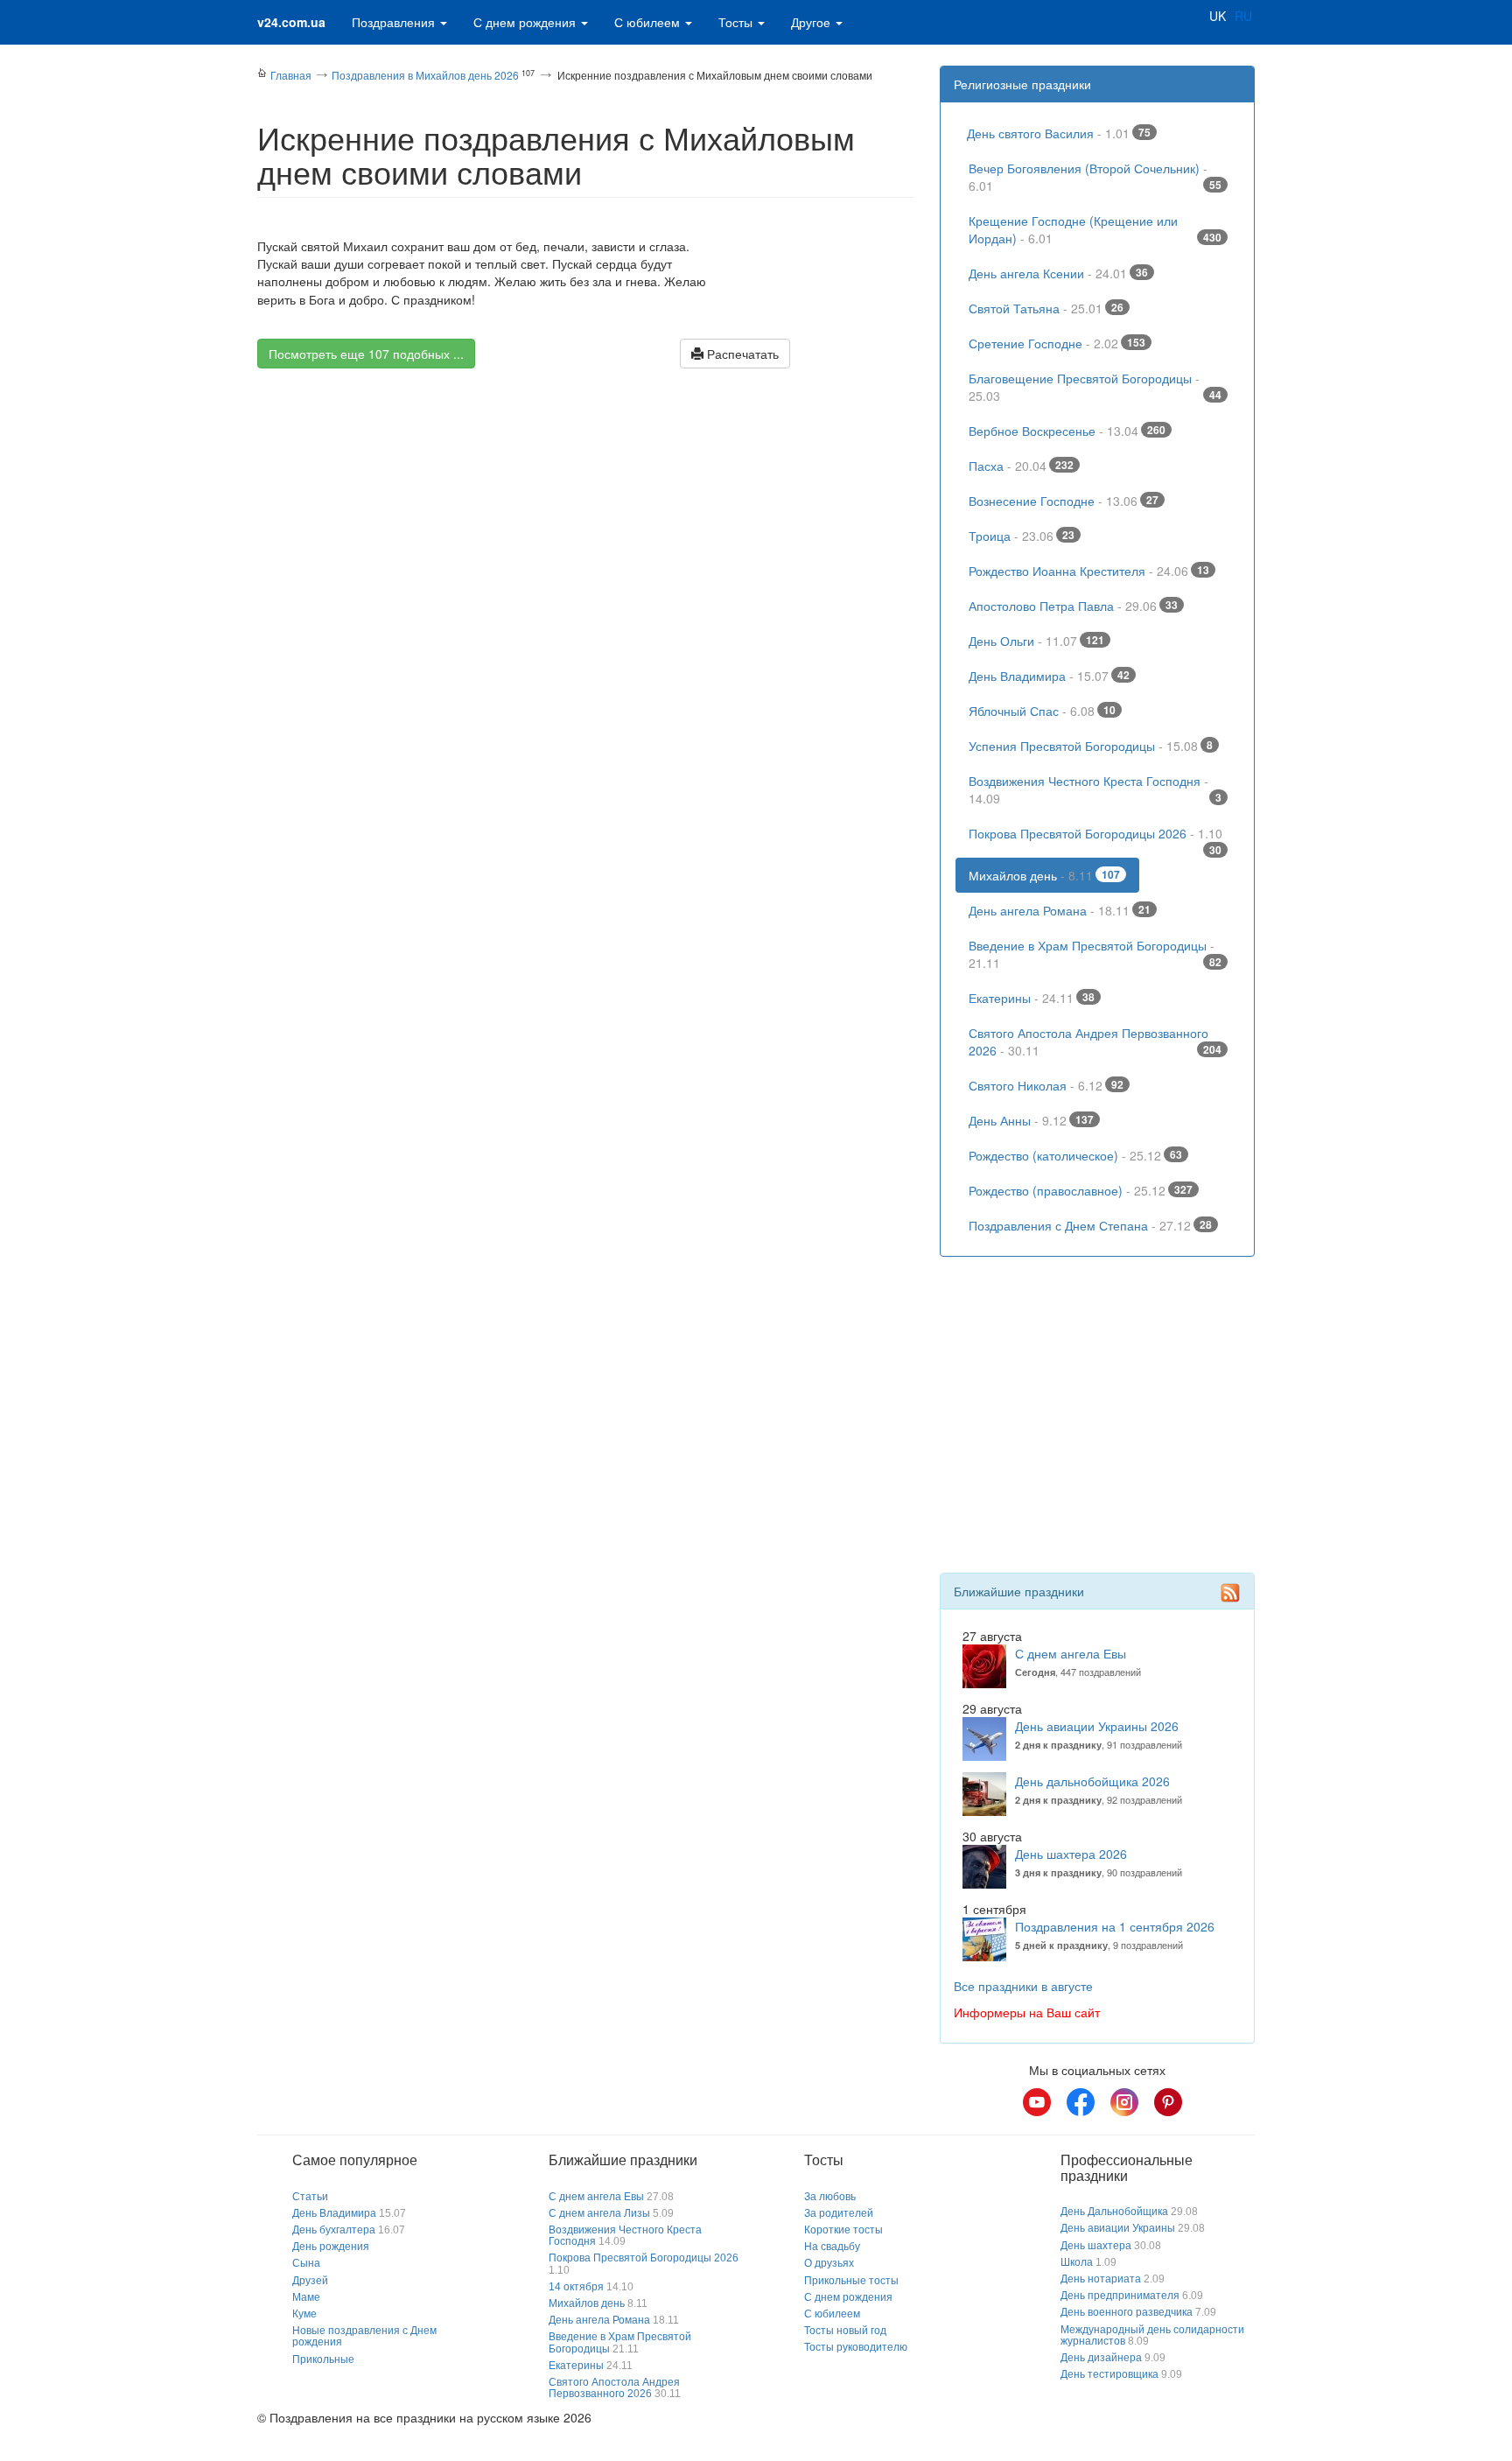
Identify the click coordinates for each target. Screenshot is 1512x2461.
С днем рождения (526, 22)
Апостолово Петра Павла (1073, 606)
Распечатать (741, 354)
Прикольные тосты (851, 2281)
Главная (291, 75)
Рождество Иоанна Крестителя (1089, 571)
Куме (304, 2314)
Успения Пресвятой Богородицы (1091, 746)
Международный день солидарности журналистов (1152, 2335)
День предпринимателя (1120, 2296)
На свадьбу (832, 2247)
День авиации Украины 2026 (1097, 1726)
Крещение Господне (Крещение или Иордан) (1095, 229)
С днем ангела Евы (1071, 1653)
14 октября (576, 2287)
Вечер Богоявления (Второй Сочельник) (1095, 177)
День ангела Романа (1060, 910)
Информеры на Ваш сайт (1027, 2012)
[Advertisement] (585, 535)
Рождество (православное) (1081, 1190)
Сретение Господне (1057, 343)
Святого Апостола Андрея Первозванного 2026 (1095, 1041)
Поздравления (395, 22)
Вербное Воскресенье (1067, 431)
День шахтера (1096, 2246)
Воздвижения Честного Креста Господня (1095, 789)
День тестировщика (1109, 2374)
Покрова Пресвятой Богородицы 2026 (1095, 838)
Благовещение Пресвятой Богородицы (1095, 387)
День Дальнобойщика (1114, 2212)
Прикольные (323, 2359)
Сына (306, 2263)
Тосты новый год (845, 2331)
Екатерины (1032, 998)
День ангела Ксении (1058, 273)
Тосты (737, 22)
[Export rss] (1230, 1593)
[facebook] (1081, 2102)
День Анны (1031, 1120)
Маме (306, 2297)
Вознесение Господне (1064, 501)
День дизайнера (1101, 2358)
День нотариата (1101, 2279)
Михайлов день (1044, 875)
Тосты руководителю (856, 2347)
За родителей (839, 2213)
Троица (1022, 536)
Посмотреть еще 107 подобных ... (366, 354)
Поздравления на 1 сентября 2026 (1115, 1926)
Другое (812, 22)
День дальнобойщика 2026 (1092, 1781)
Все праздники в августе (1023, 1986)
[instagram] (1124, 2102)
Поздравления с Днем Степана (1090, 1225)
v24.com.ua (291, 22)
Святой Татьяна (1046, 308)
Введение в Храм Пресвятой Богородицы (1095, 954)
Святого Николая (1046, 1085)
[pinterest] (1168, 2102)
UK (1218, 16)
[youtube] (1037, 2102)
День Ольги (1036, 641)
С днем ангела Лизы (599, 2213)
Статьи (310, 2197)
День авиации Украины (1118, 2228)
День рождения (331, 2247)
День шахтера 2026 (1071, 1854)
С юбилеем (649, 22)
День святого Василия (1059, 133)
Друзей (310, 2281)
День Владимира (1049, 676)
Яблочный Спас (1042, 711)
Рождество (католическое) (1075, 1155)
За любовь (830, 2197)
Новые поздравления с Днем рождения (364, 2336)
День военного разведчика (1127, 2312)
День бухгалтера (334, 2230)
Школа (1077, 2262)
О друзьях (829, 2263)
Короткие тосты (843, 2230)
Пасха (1021, 466)
